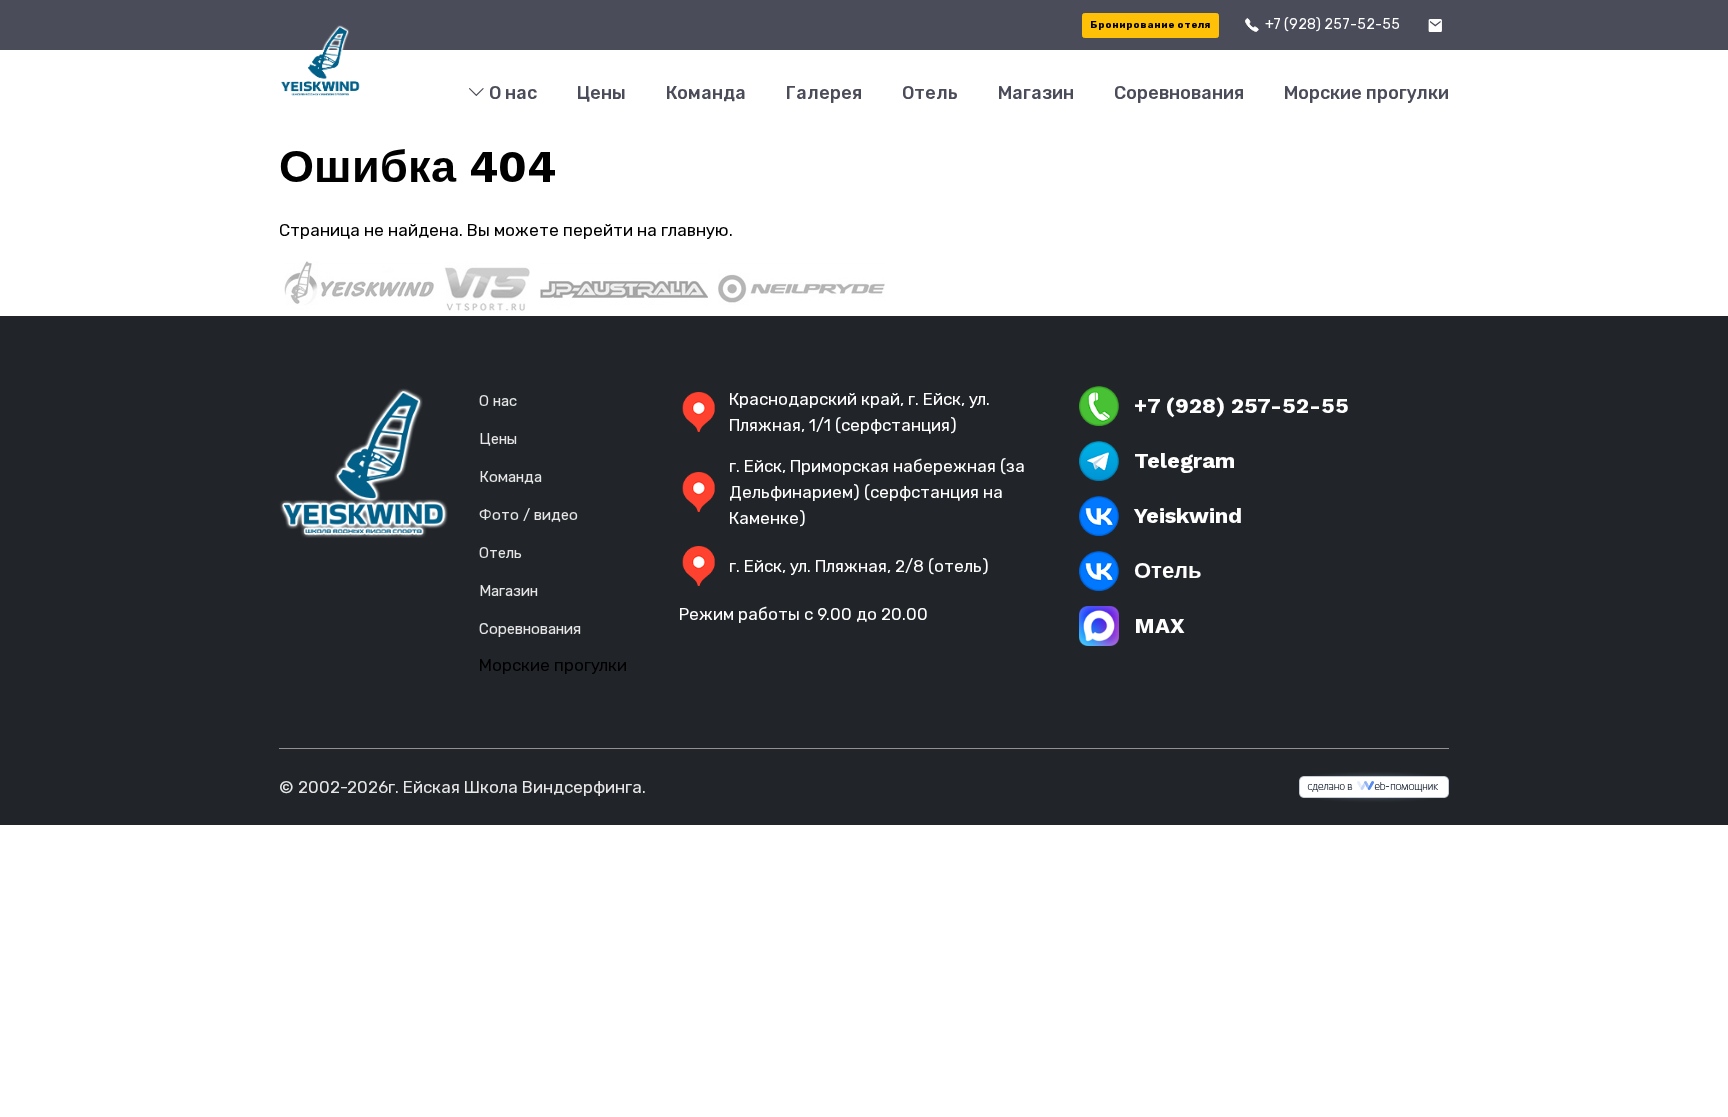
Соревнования (1179, 93)
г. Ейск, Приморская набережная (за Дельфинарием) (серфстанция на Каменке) (877, 492)
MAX (1159, 625)
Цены (601, 93)
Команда (706, 93)
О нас (511, 93)
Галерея (824, 93)
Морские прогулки (1366, 93)
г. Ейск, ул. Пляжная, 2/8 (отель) (859, 566)
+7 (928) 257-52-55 (1332, 24)
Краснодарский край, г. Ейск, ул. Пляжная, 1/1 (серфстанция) (859, 412)
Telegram (1184, 460)
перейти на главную (646, 230)
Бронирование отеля (1150, 25)
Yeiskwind (1188, 515)
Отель (930, 93)
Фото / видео (528, 515)
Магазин (1036, 93)
